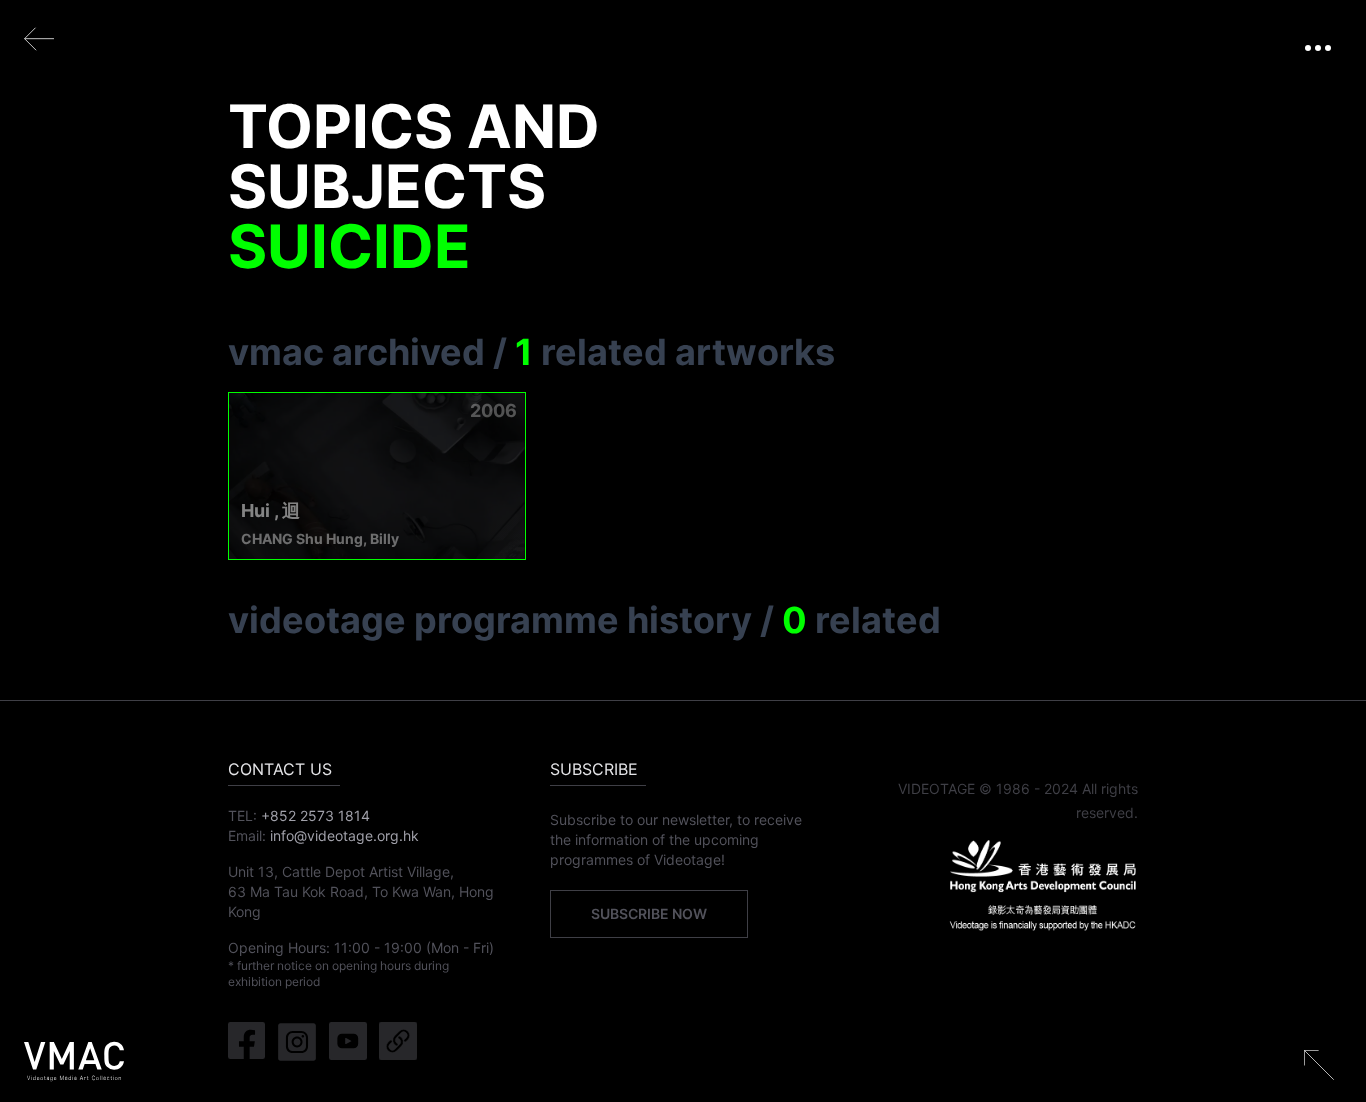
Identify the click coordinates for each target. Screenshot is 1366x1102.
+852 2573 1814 (315, 815)
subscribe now (649, 913)
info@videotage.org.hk (344, 835)
